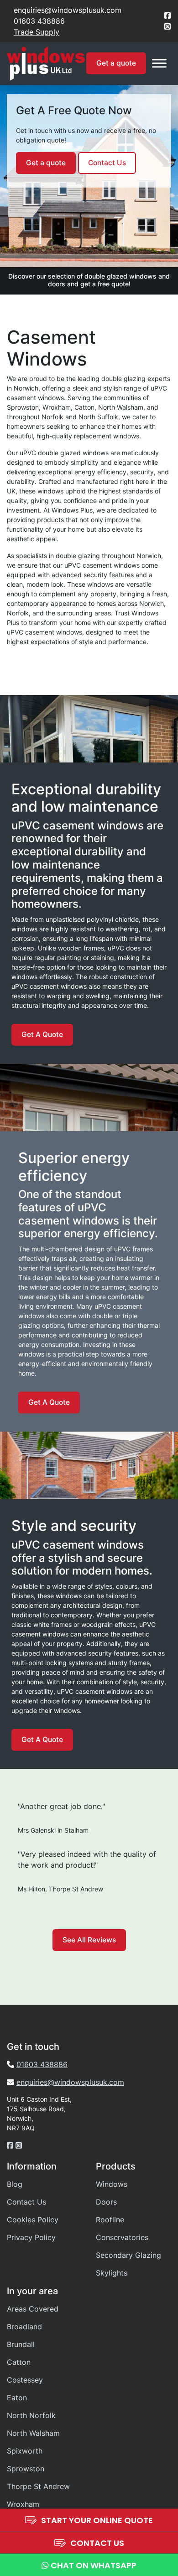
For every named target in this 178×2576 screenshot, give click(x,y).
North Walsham (33, 2433)
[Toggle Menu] (159, 64)
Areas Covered (33, 2309)
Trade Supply (37, 32)
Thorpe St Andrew (38, 2486)
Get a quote (116, 63)
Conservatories (122, 2237)
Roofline (110, 2220)
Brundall (21, 2344)
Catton (19, 2362)
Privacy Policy (31, 2237)
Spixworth (25, 2451)
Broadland (24, 2327)
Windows (112, 2184)
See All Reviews (89, 1940)
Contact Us (107, 163)
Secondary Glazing (128, 2255)
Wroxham (23, 2504)
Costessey (25, 2380)
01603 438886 (39, 21)
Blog (15, 2184)
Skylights (112, 2273)
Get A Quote (42, 1034)
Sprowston (26, 2469)
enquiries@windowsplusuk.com (68, 10)
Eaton (17, 2398)
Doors (106, 2202)
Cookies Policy (33, 2220)
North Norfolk (31, 2415)
